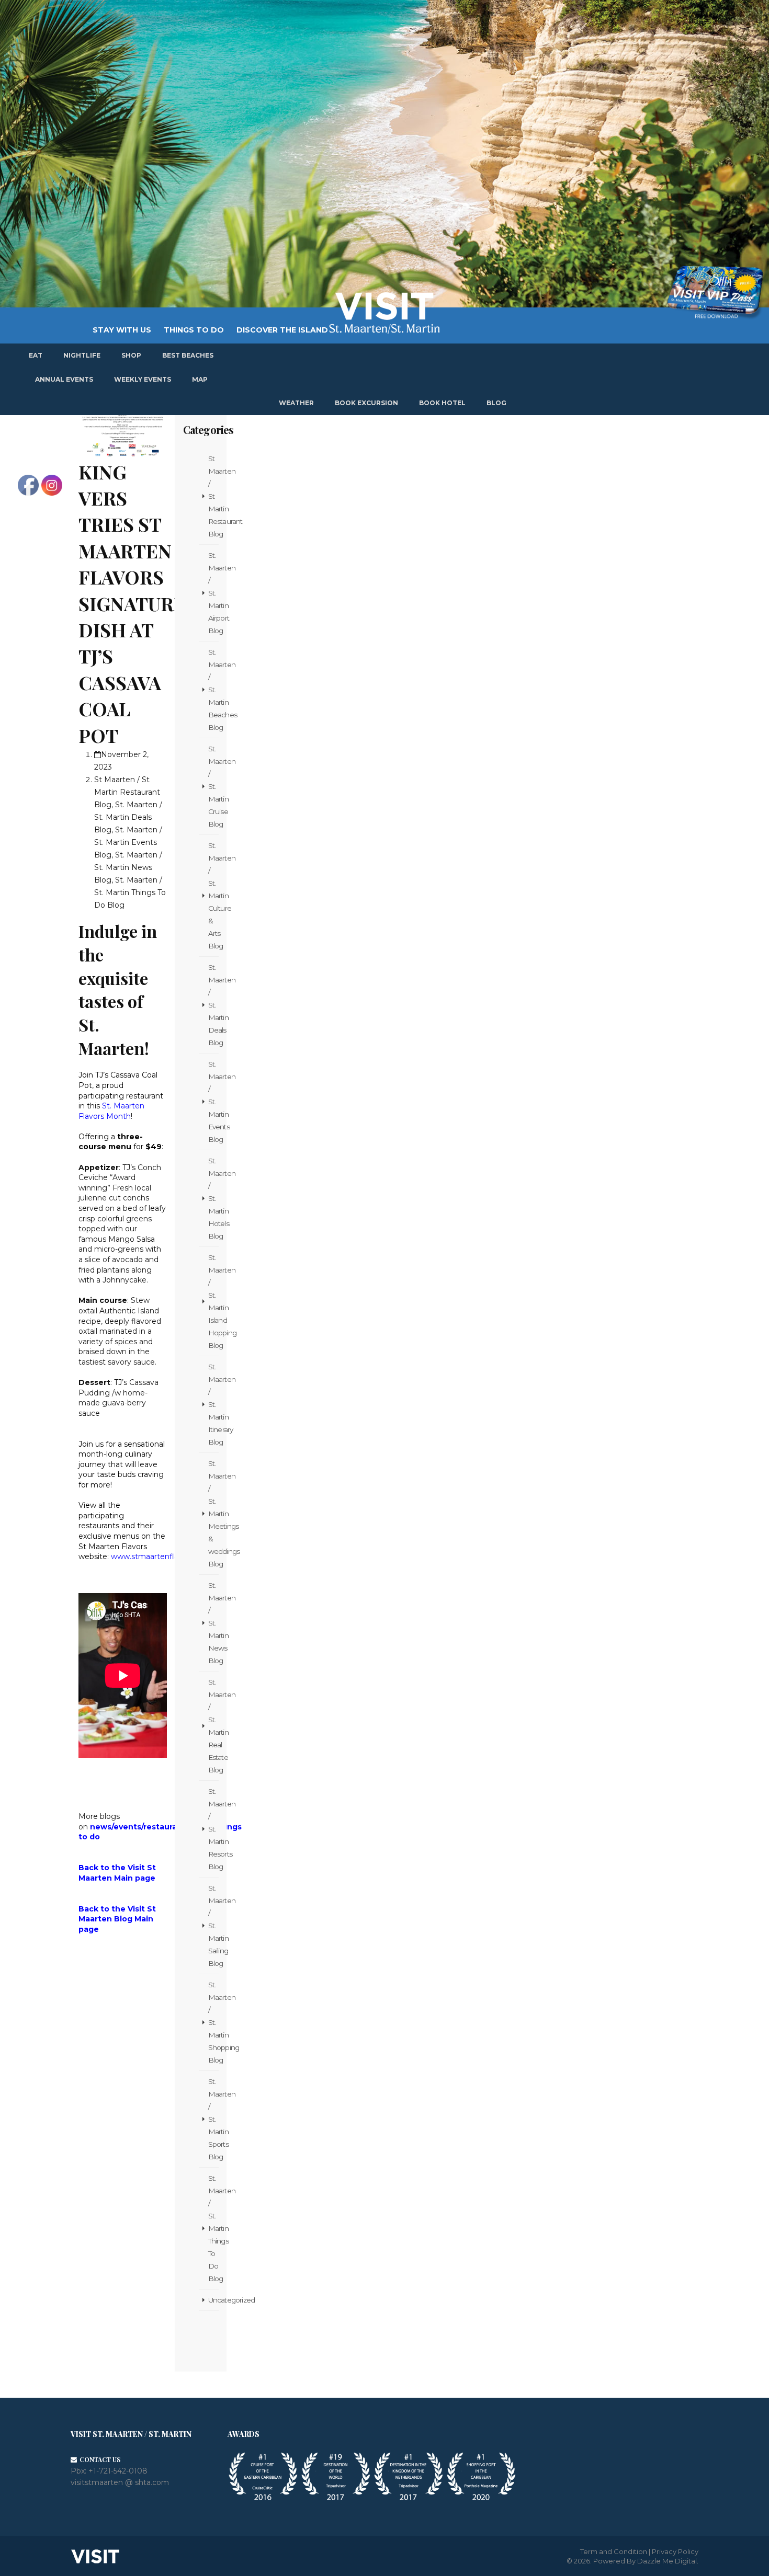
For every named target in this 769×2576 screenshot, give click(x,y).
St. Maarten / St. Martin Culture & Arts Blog (213, 896)
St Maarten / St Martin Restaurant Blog (213, 496)
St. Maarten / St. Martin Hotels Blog (213, 1198)
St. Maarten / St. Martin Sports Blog (213, 2119)
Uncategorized (213, 2300)
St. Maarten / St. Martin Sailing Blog (213, 1926)
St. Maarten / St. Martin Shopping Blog (213, 2022)
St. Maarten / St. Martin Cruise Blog (213, 786)
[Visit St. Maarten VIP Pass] (715, 293)
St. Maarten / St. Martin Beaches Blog (213, 690)
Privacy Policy (675, 2551)
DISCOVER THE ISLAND (282, 330)
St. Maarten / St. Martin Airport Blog (213, 593)
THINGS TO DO (194, 330)
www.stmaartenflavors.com (161, 1556)
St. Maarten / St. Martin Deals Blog (213, 1005)
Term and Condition (614, 2551)
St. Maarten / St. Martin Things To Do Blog (213, 2228)
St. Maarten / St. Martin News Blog (213, 1623)
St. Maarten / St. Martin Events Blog (213, 1102)
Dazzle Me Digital (667, 2561)
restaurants (167, 1827)
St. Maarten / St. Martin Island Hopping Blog (213, 1301)
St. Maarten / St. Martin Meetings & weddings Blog (213, 1514)
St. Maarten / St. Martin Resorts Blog (213, 1829)
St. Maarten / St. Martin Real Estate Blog (213, 1726)
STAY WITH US (122, 330)
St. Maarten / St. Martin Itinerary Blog (213, 1404)
